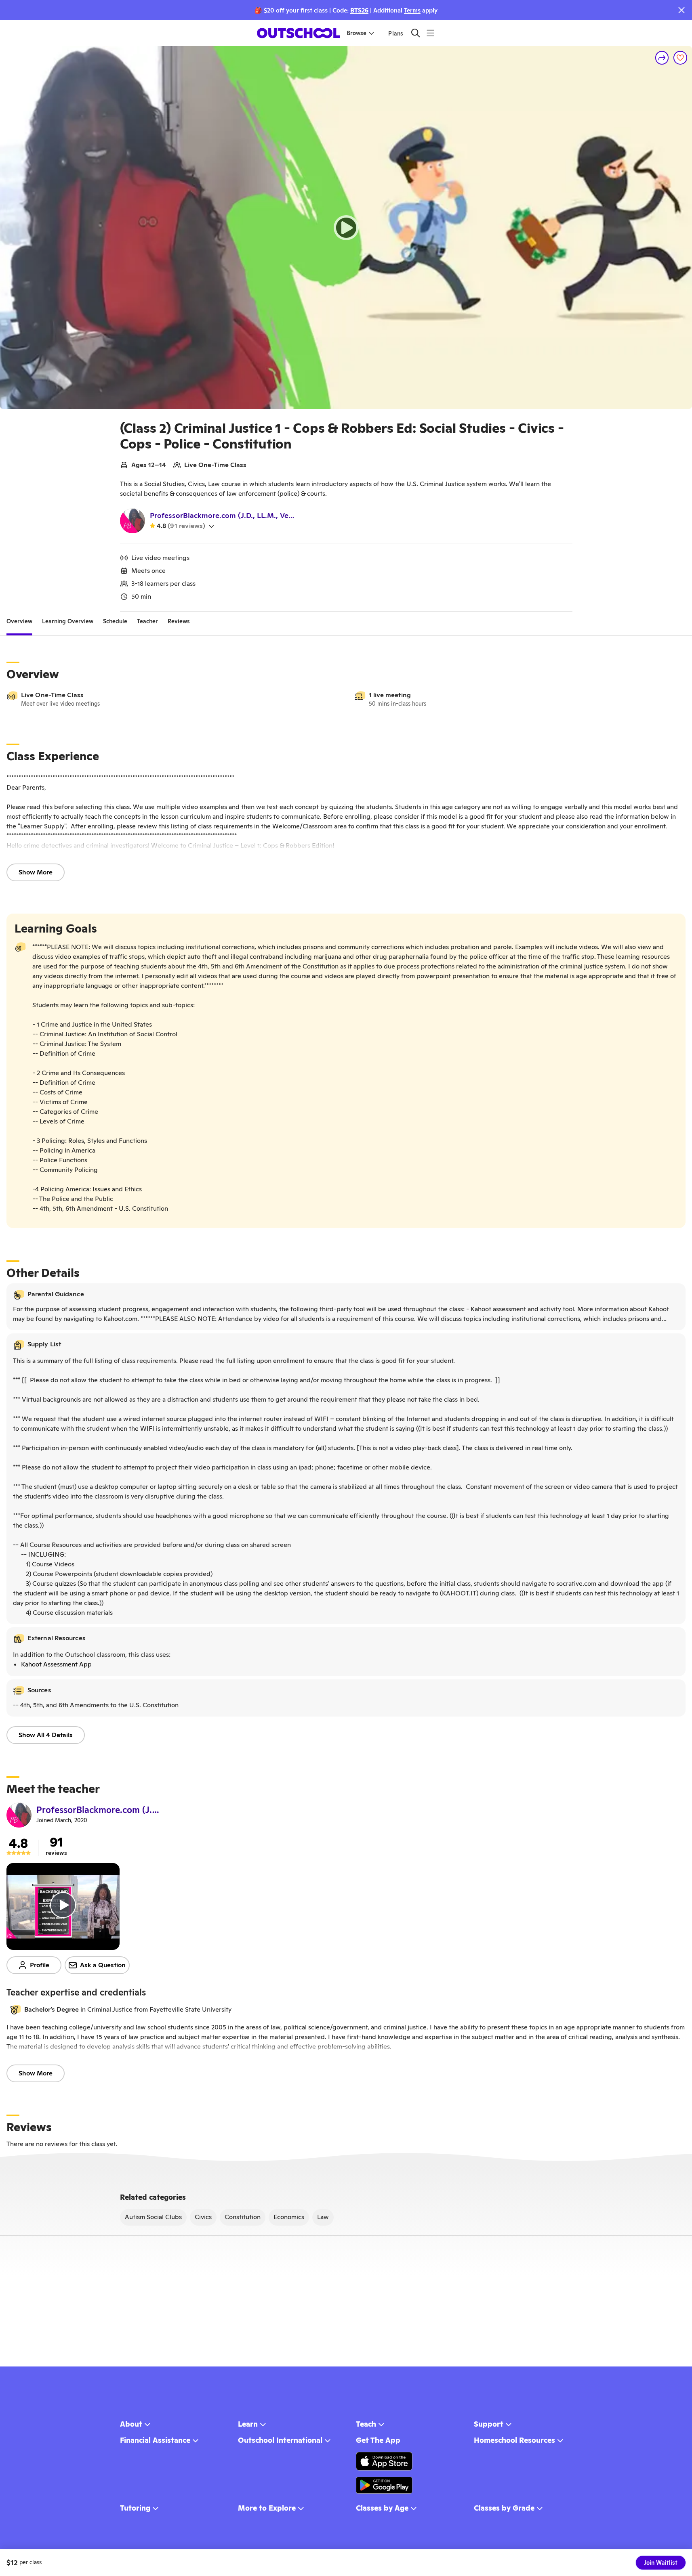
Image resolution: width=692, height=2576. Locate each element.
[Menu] (430, 33)
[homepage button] (299, 33)
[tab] (19, 621)
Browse (357, 33)
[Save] (680, 58)
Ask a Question (103, 1965)
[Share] (662, 58)
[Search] (415, 33)
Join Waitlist (661, 2563)
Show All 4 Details (46, 1735)
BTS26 (359, 10)
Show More (36, 872)
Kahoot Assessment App (56, 1664)
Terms (412, 10)
